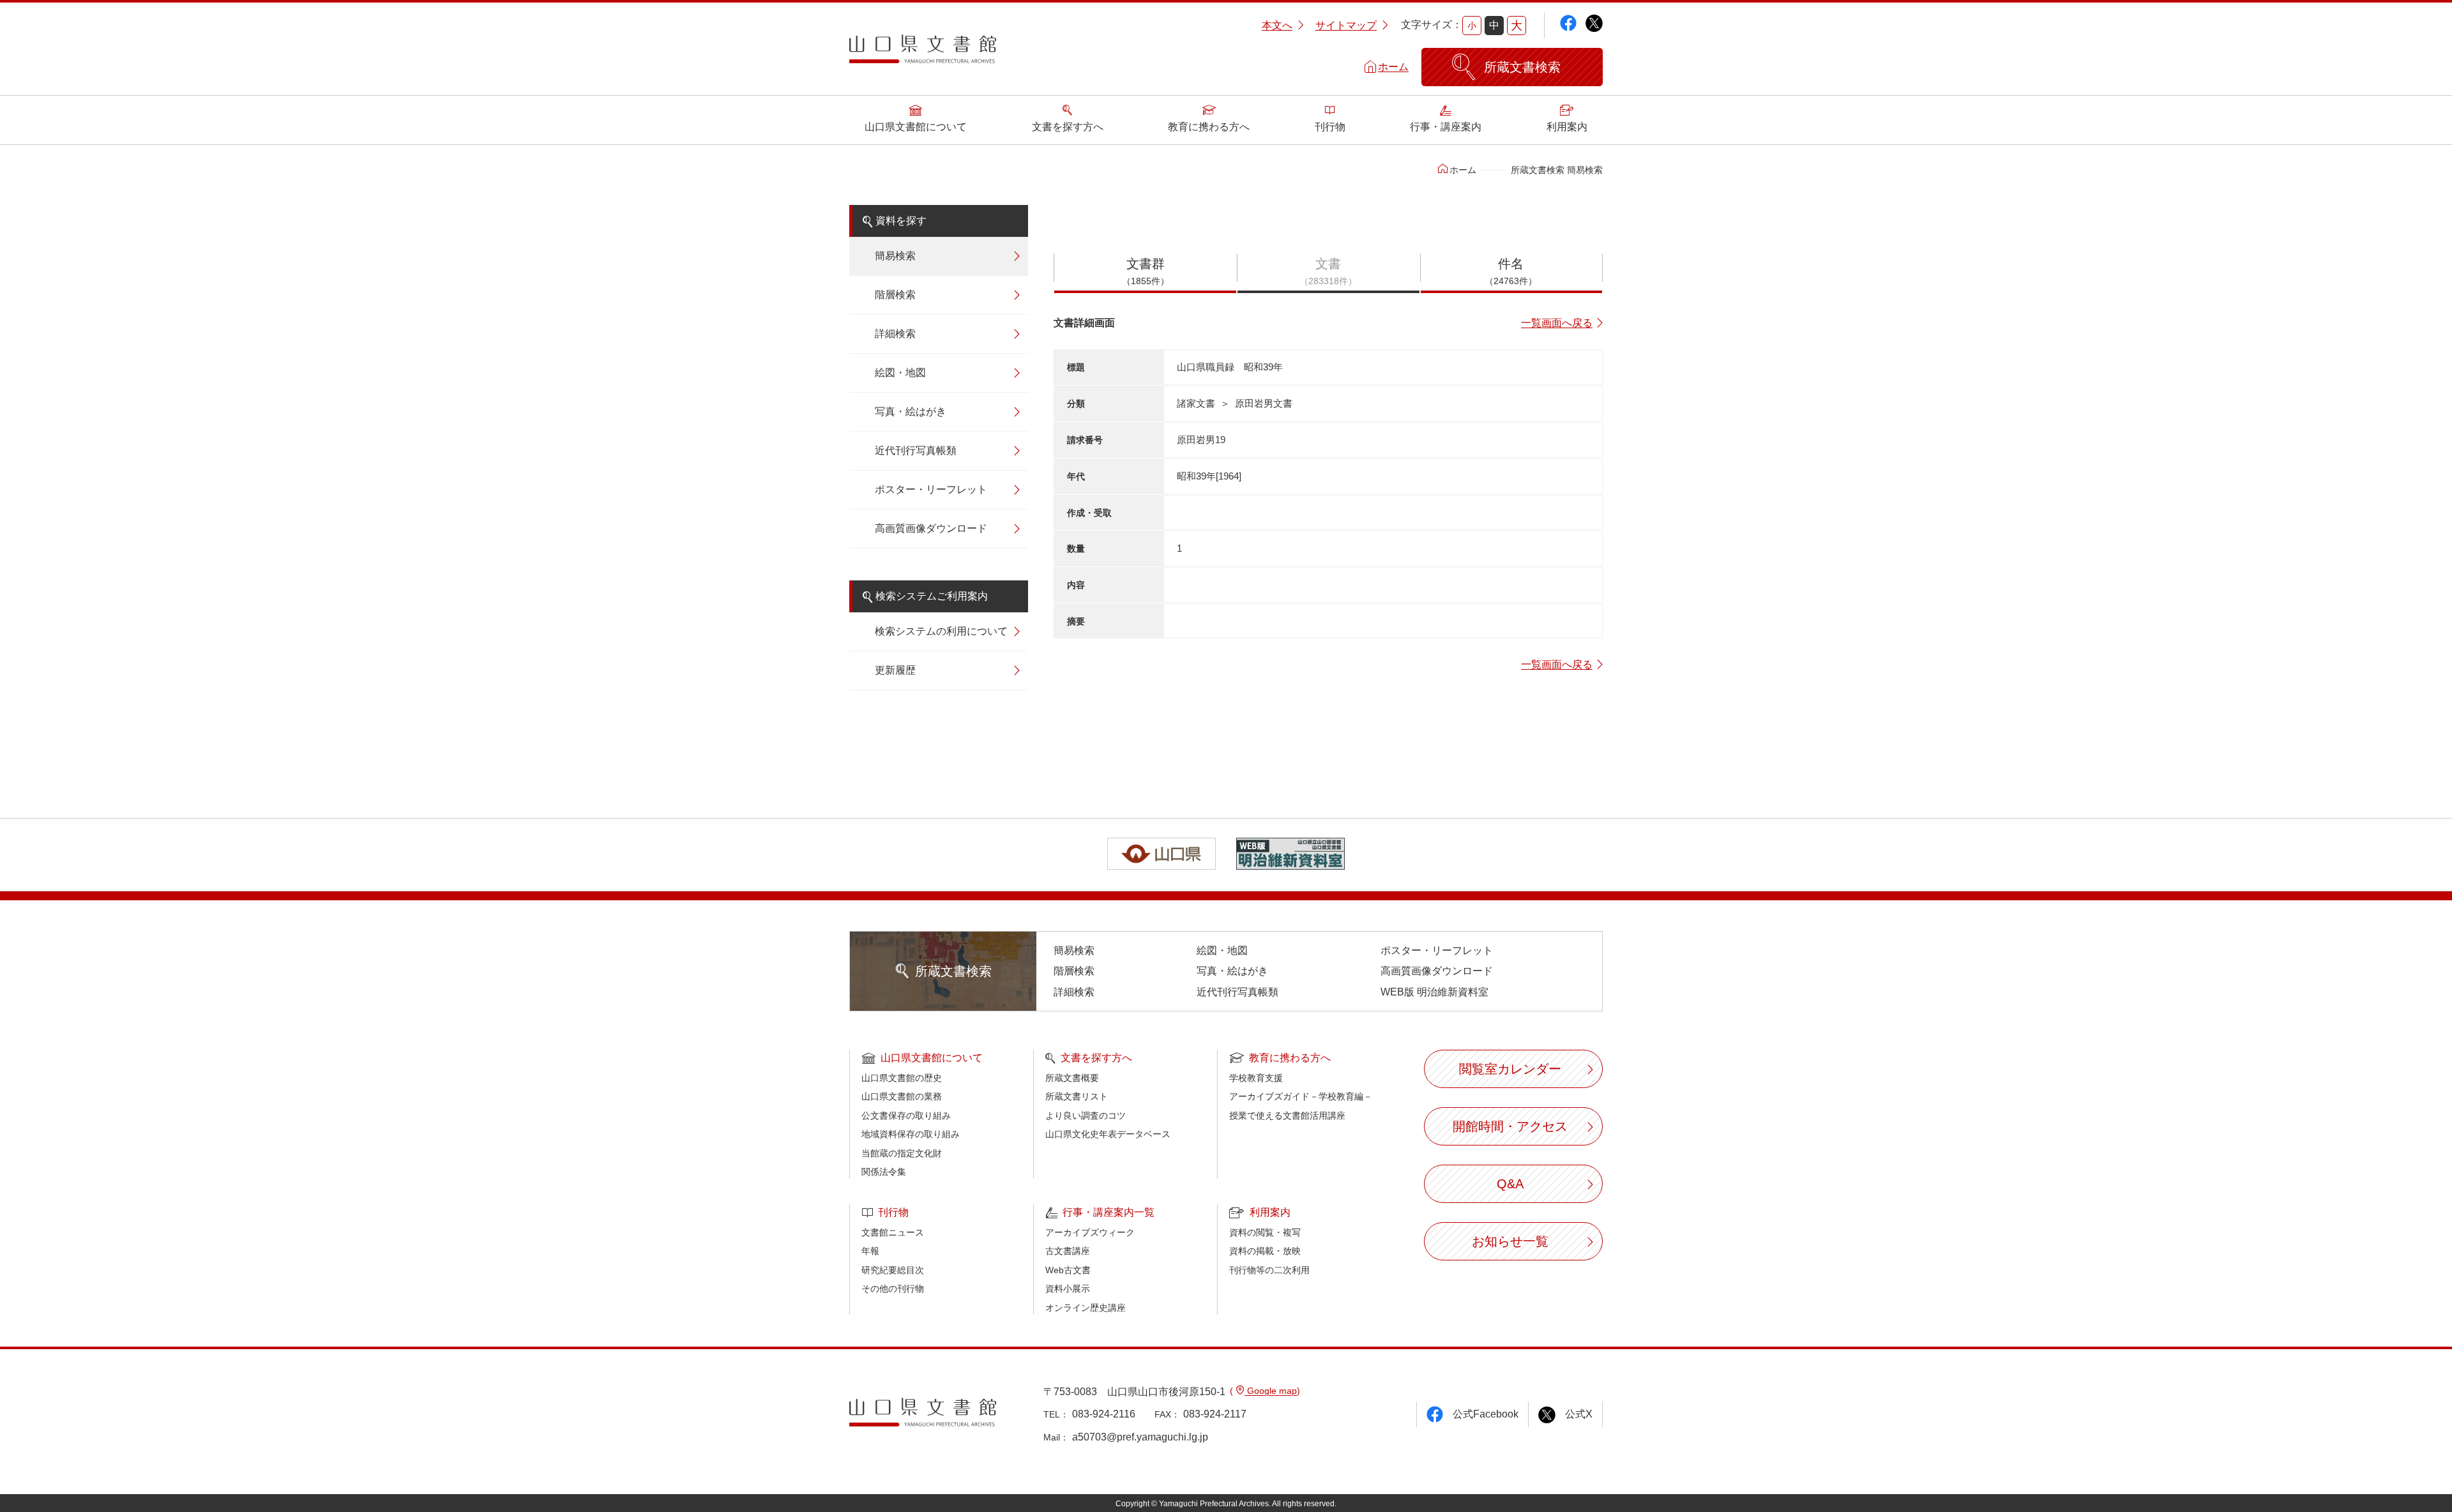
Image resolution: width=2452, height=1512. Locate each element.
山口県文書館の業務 (902, 1096)
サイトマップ (1346, 25)
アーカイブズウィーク (1090, 1232)
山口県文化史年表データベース (1108, 1134)
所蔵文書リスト (1077, 1096)
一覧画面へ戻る (1557, 323)
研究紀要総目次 (893, 1270)
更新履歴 (895, 670)
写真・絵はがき (911, 412)
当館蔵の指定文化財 (902, 1153)
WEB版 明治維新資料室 (1434, 992)
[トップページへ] (923, 54)
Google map (1271, 1391)
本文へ (1277, 25)
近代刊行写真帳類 (916, 450)
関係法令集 (884, 1172)
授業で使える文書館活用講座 (1287, 1115)
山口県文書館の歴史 (902, 1078)
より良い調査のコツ (1086, 1115)
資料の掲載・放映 (1265, 1251)
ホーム (1393, 67)
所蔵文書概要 (1072, 1078)
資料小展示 (1068, 1289)
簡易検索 (895, 256)
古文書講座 (1068, 1251)
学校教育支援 (1256, 1078)
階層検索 (895, 295)
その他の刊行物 (893, 1289)
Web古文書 (1068, 1270)
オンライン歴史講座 (1086, 1308)
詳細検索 (895, 334)
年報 (870, 1251)
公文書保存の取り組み (906, 1115)
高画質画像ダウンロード (931, 528)
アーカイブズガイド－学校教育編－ (1301, 1096)
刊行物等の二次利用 (1269, 1270)
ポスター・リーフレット (931, 489)
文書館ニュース (893, 1232)
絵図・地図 (900, 373)
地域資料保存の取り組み (911, 1134)
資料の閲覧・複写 (1265, 1232)
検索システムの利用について (941, 631)
